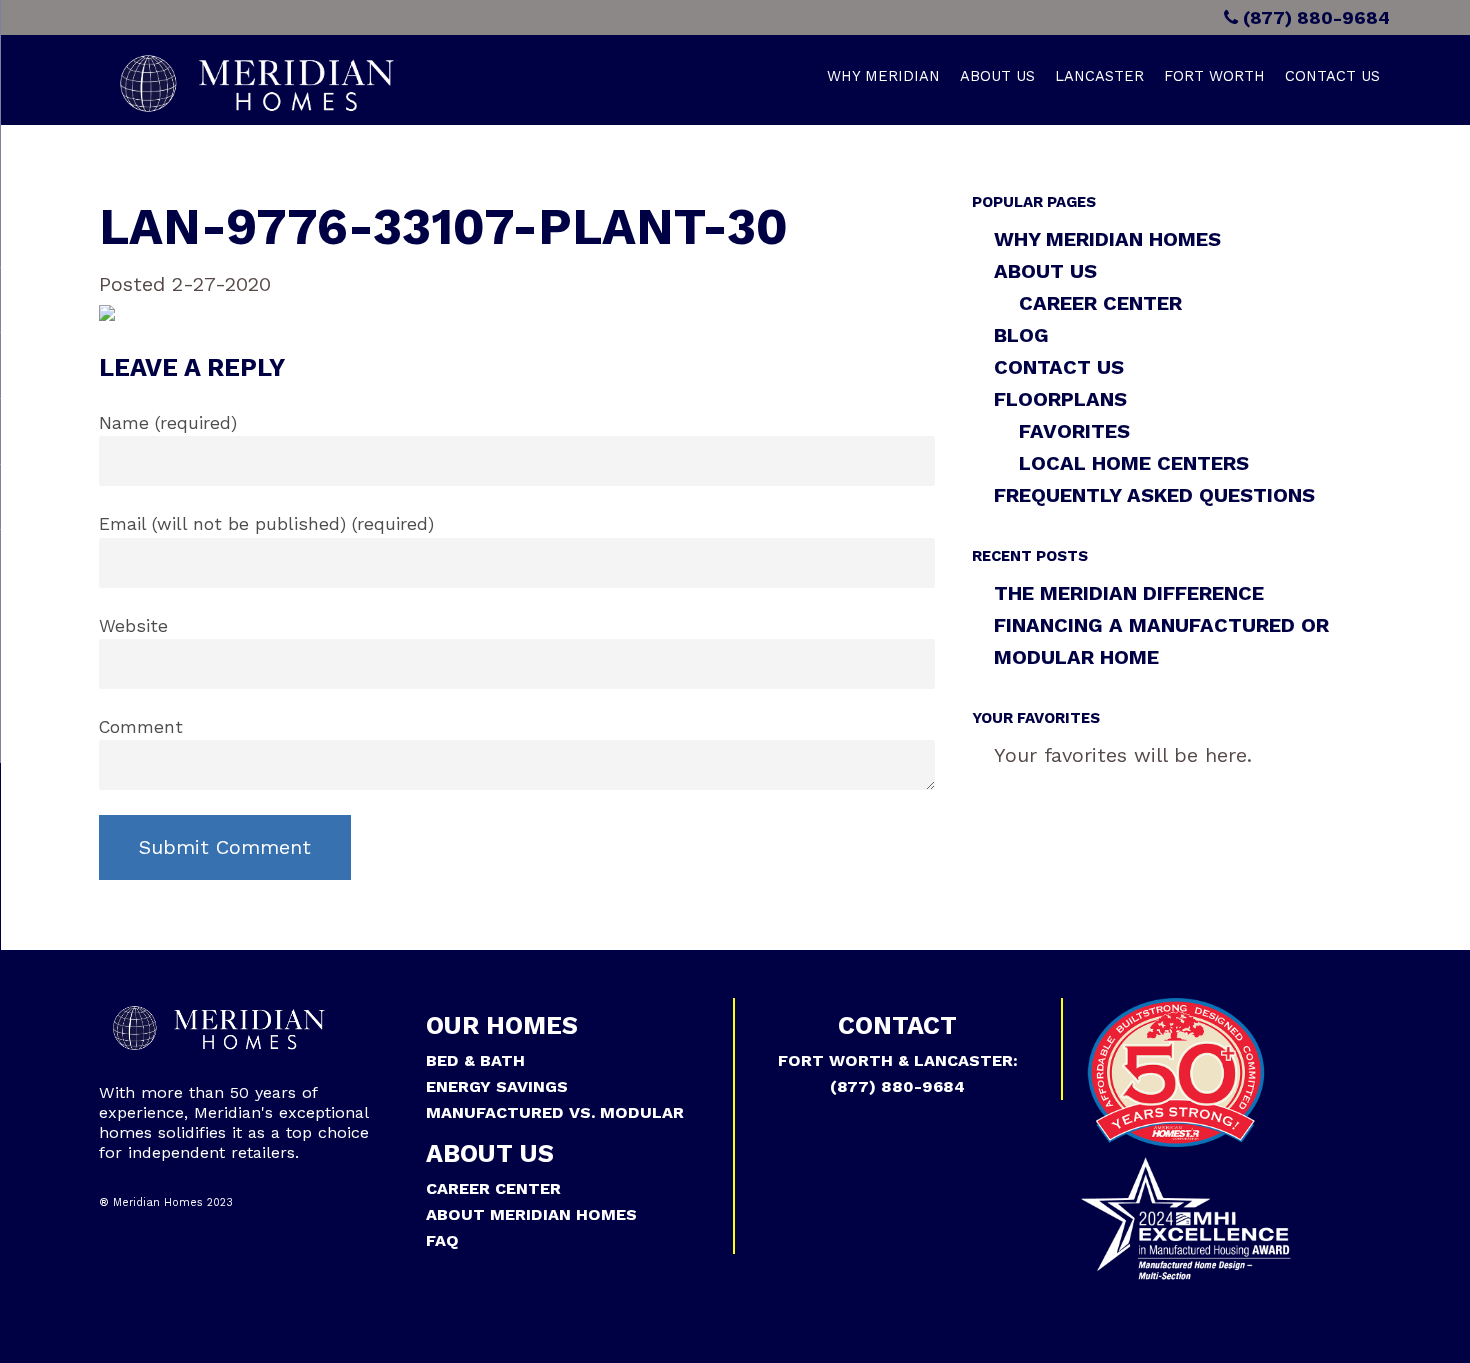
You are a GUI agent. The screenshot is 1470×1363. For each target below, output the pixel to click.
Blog (1021, 335)
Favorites (1074, 431)
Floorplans (1060, 399)
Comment (141, 727)
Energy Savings (497, 1086)
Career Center (1100, 303)
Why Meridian (883, 76)
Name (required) (168, 423)
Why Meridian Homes (1107, 239)
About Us (997, 76)
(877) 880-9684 (1314, 17)
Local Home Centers (1134, 463)
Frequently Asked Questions (1154, 495)
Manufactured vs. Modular (555, 1112)
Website (133, 626)
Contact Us (1332, 76)
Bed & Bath (475, 1060)
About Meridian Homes (531, 1214)
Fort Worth (1214, 76)
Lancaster (1099, 76)
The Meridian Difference (1129, 593)
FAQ (442, 1240)
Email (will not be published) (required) (266, 524)
